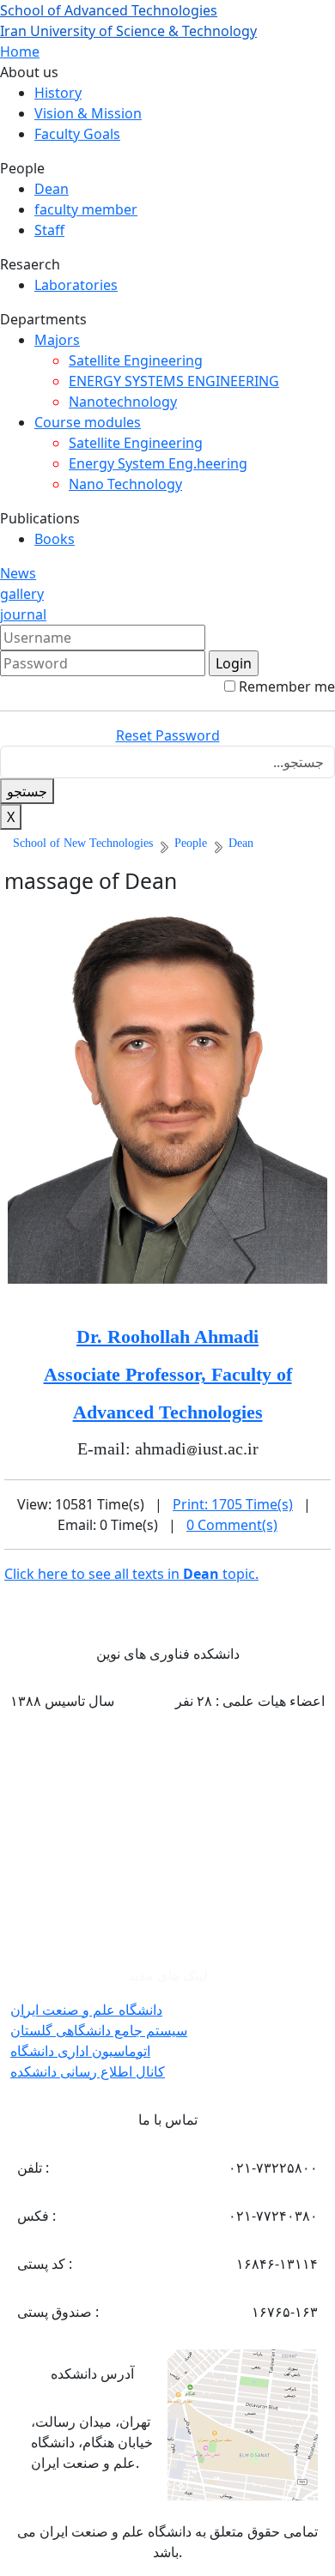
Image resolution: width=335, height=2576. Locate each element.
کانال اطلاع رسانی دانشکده (88, 2071)
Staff (49, 230)
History (58, 93)
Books (55, 539)
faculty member (86, 209)
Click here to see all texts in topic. (131, 1574)
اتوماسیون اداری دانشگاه (80, 2051)
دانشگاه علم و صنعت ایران (86, 2010)
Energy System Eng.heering (158, 463)
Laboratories (76, 285)
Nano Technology (125, 484)
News (18, 573)
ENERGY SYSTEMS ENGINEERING (174, 381)
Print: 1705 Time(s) (233, 1504)
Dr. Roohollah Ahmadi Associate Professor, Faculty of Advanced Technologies (168, 1374)
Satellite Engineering (136, 360)
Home (20, 51)
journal (23, 614)
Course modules (88, 422)
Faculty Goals (77, 134)
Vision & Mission (88, 113)
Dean (52, 189)
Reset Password (168, 735)
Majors (57, 340)
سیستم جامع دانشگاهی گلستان (99, 2030)
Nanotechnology (123, 402)
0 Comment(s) (232, 1525)
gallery (22, 594)
